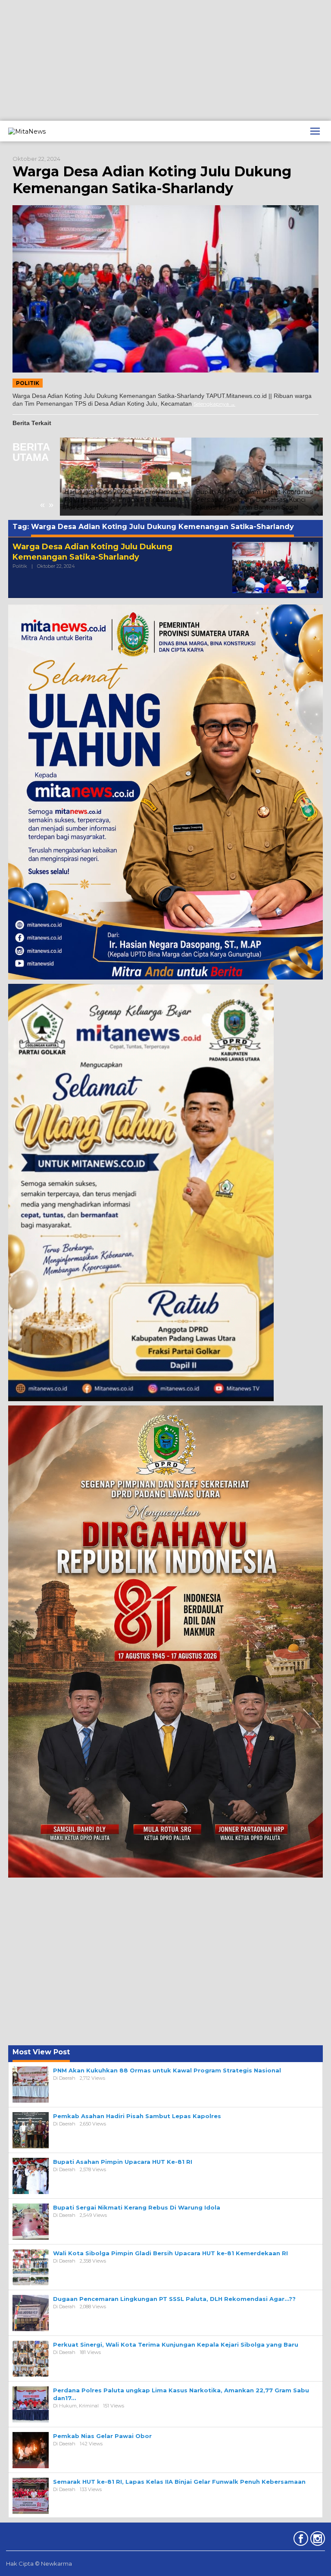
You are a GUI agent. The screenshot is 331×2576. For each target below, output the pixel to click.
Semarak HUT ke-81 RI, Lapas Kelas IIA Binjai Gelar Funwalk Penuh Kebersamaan (179, 2482)
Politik (28, 383)
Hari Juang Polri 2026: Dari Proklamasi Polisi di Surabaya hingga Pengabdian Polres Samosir (121, 500)
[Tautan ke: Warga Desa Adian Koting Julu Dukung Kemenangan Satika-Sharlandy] (165, 289)
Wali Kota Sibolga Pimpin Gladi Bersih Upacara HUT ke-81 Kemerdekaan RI (170, 2253)
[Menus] (315, 131)
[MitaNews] (27, 131)
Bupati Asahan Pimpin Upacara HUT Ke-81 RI (123, 2162)
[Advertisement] (165, 60)
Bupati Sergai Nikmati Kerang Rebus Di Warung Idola (137, 2207)
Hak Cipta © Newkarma (39, 2563)
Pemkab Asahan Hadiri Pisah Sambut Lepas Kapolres (137, 2116)
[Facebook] (300, 2540)
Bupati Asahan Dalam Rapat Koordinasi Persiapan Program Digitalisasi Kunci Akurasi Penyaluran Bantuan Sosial (254, 500)
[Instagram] (317, 2540)
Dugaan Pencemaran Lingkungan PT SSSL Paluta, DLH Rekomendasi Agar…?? (174, 2299)
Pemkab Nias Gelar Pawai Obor (102, 2436)
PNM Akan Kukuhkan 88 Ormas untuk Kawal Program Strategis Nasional (167, 2070)
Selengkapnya (211, 404)
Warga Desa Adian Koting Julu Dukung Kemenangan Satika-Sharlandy (152, 180)
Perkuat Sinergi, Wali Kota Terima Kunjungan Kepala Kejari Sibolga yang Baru (176, 2344)
